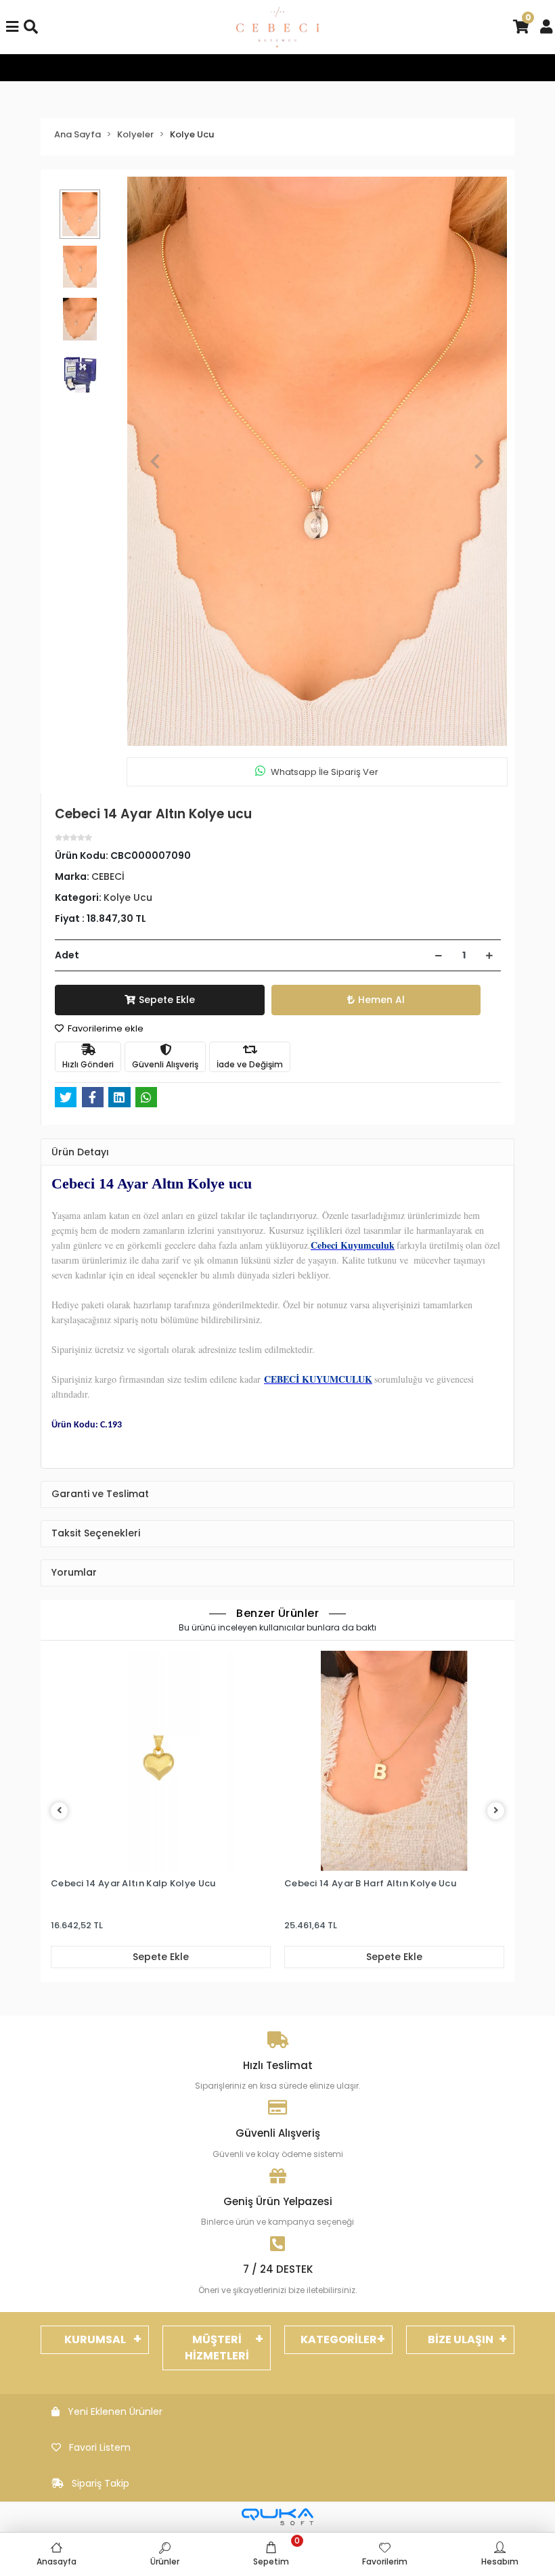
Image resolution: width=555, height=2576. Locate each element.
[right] (496, 1811)
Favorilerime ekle (105, 1028)
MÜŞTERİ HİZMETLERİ (217, 2348)
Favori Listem (100, 2447)
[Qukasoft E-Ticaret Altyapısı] (277, 2517)
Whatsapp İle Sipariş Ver (325, 772)
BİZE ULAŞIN (461, 2339)
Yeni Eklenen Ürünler (115, 2412)
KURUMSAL (95, 2339)
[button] (155, 462)
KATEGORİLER (339, 2339)
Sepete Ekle (167, 1000)
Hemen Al (381, 1000)
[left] (60, 1811)
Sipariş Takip (101, 2483)
